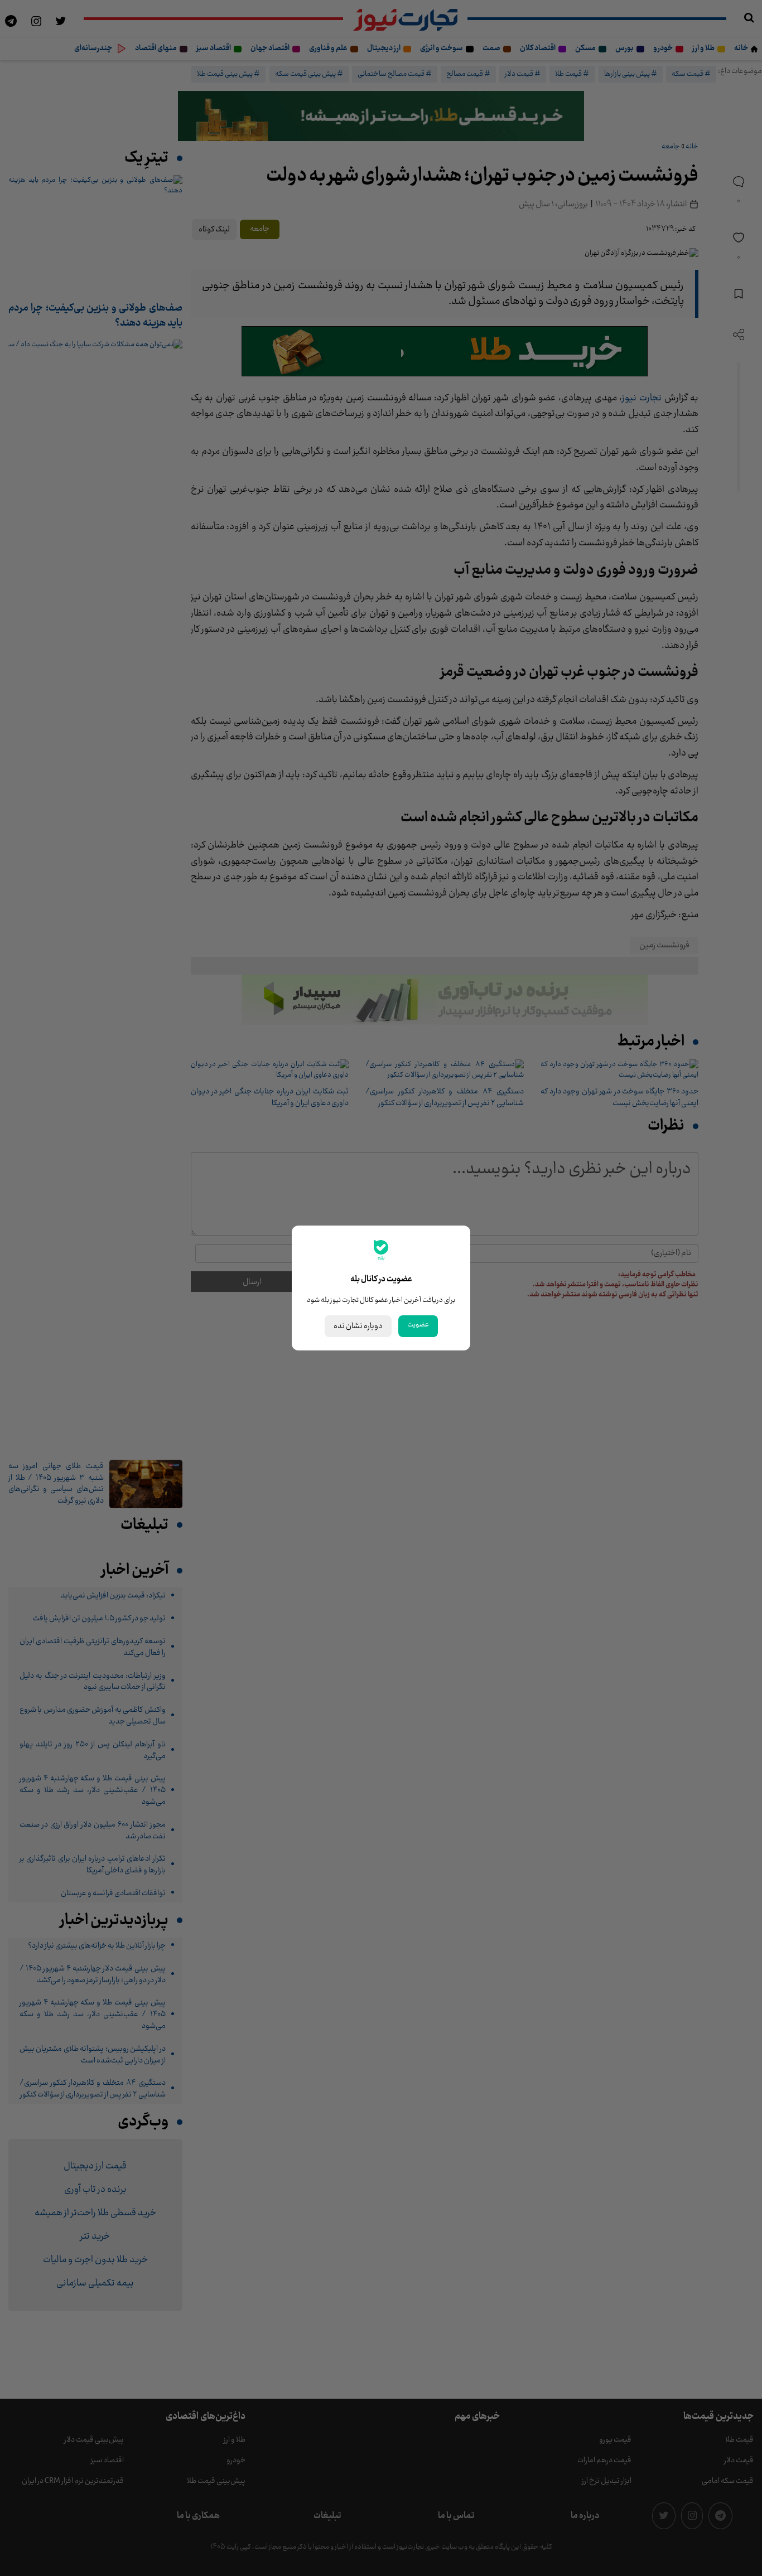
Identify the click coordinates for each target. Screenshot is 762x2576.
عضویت (418, 1325)
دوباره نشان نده (358, 1326)
